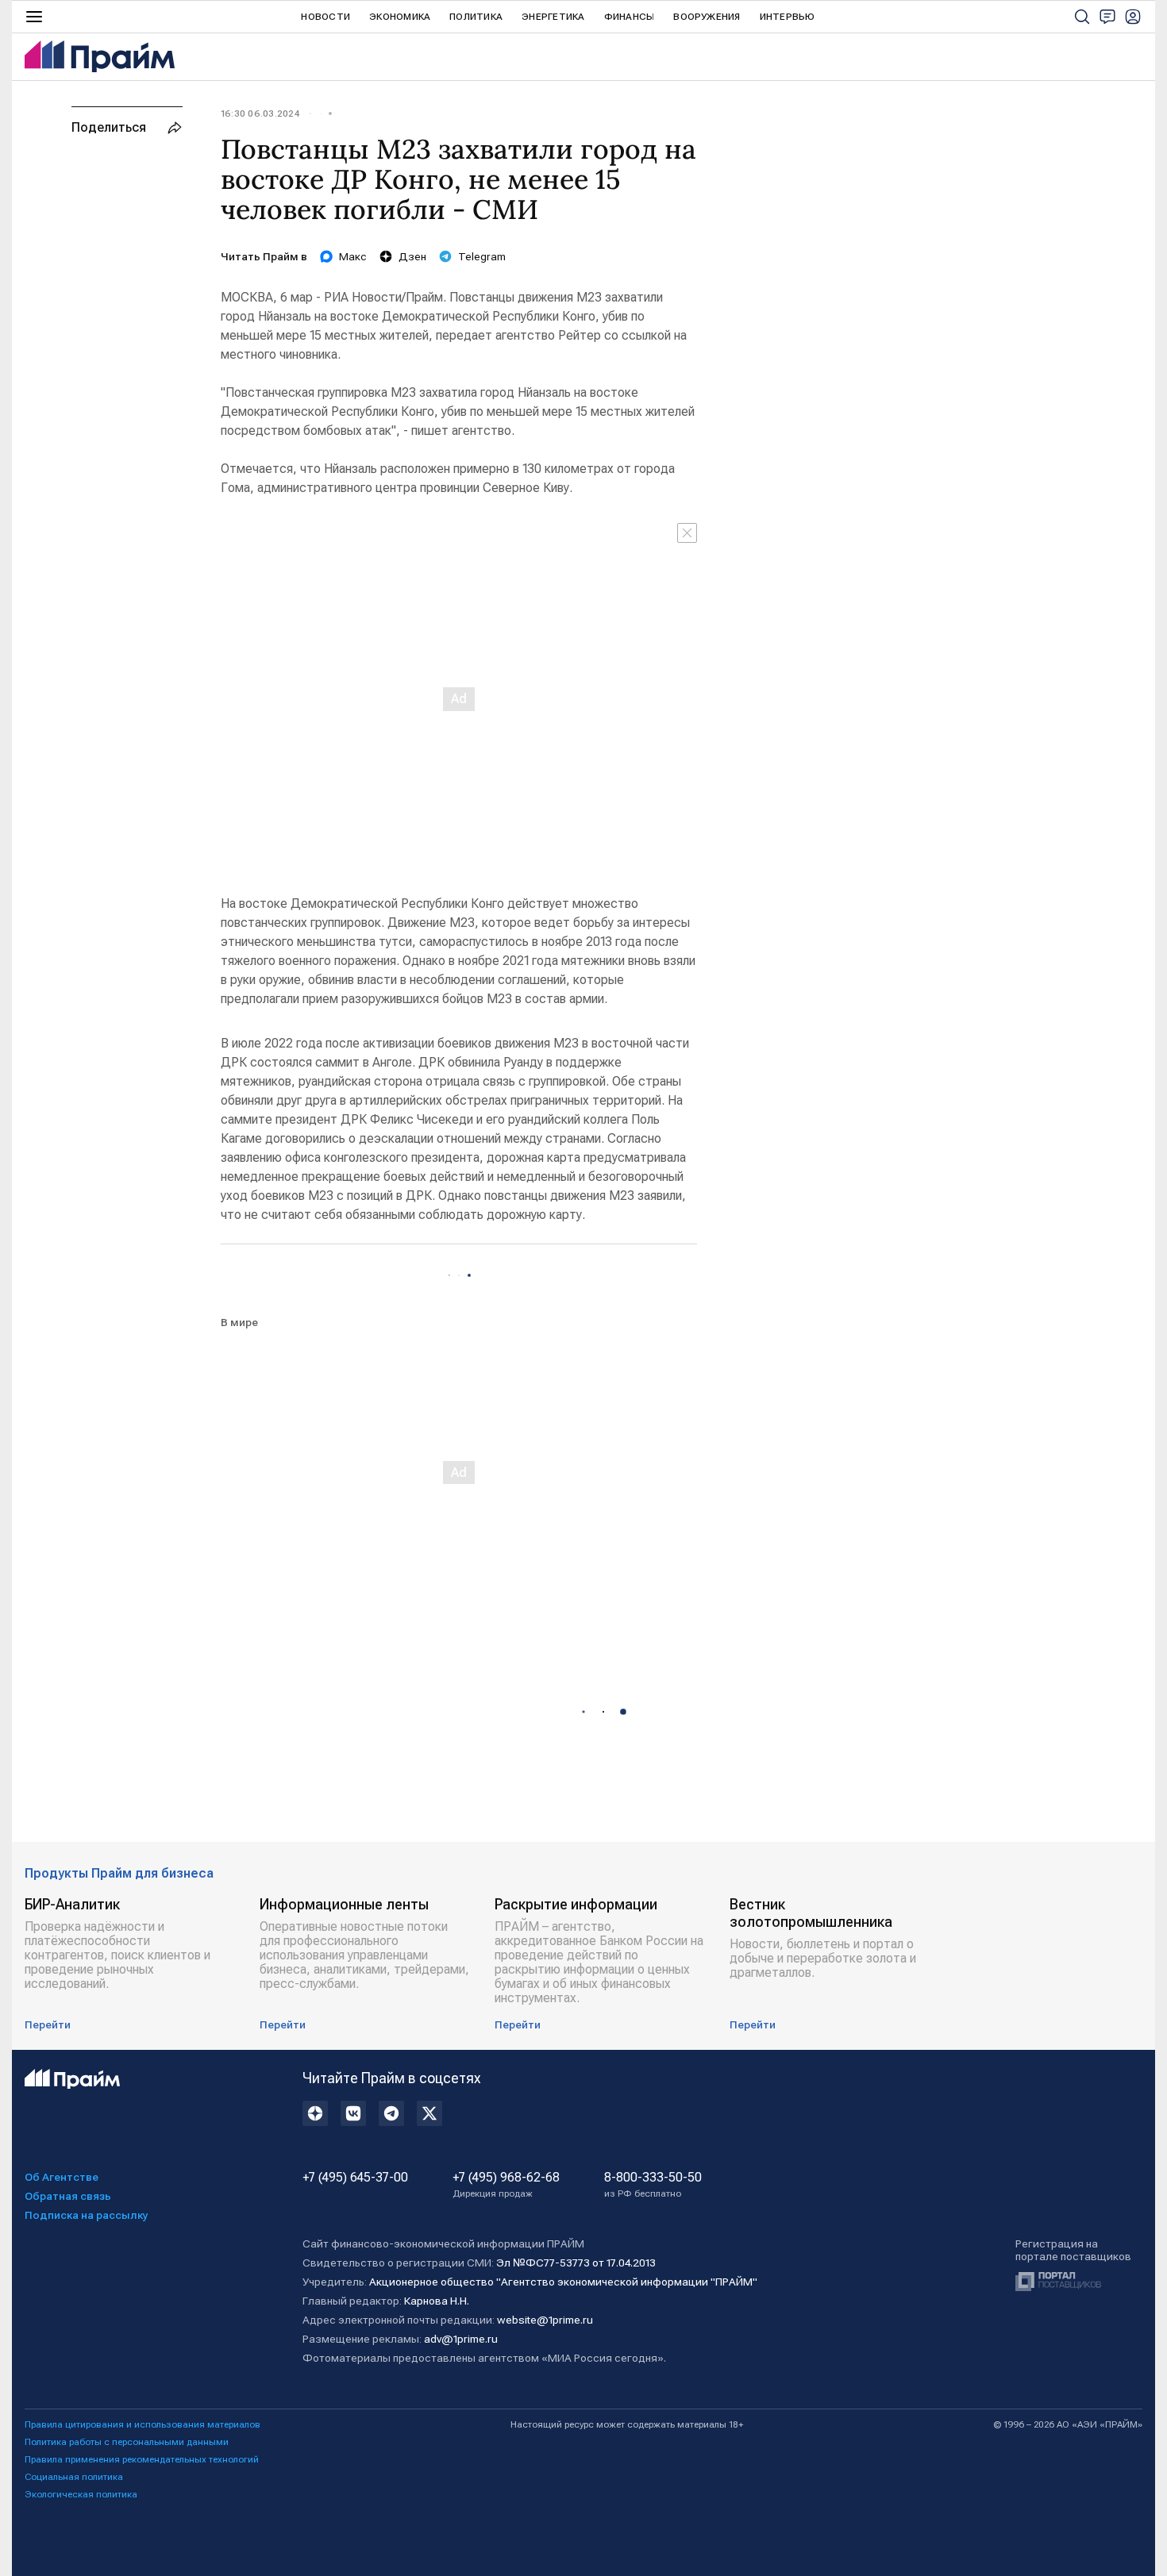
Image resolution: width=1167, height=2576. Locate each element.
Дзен (412, 256)
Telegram (482, 256)
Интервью (788, 17)
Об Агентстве (62, 2177)
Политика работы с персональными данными (127, 2442)
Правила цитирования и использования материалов (143, 2424)
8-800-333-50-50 (653, 2185)
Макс (353, 256)
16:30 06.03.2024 (260, 113)
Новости (325, 17)
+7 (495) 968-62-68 (506, 2185)
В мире (239, 1322)
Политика (476, 17)
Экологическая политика (81, 2494)
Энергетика (553, 17)
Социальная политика (74, 2477)
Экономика (400, 17)
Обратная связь (68, 2196)
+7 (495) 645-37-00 (355, 2178)
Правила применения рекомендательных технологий (142, 2459)
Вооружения (707, 17)
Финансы (630, 17)
